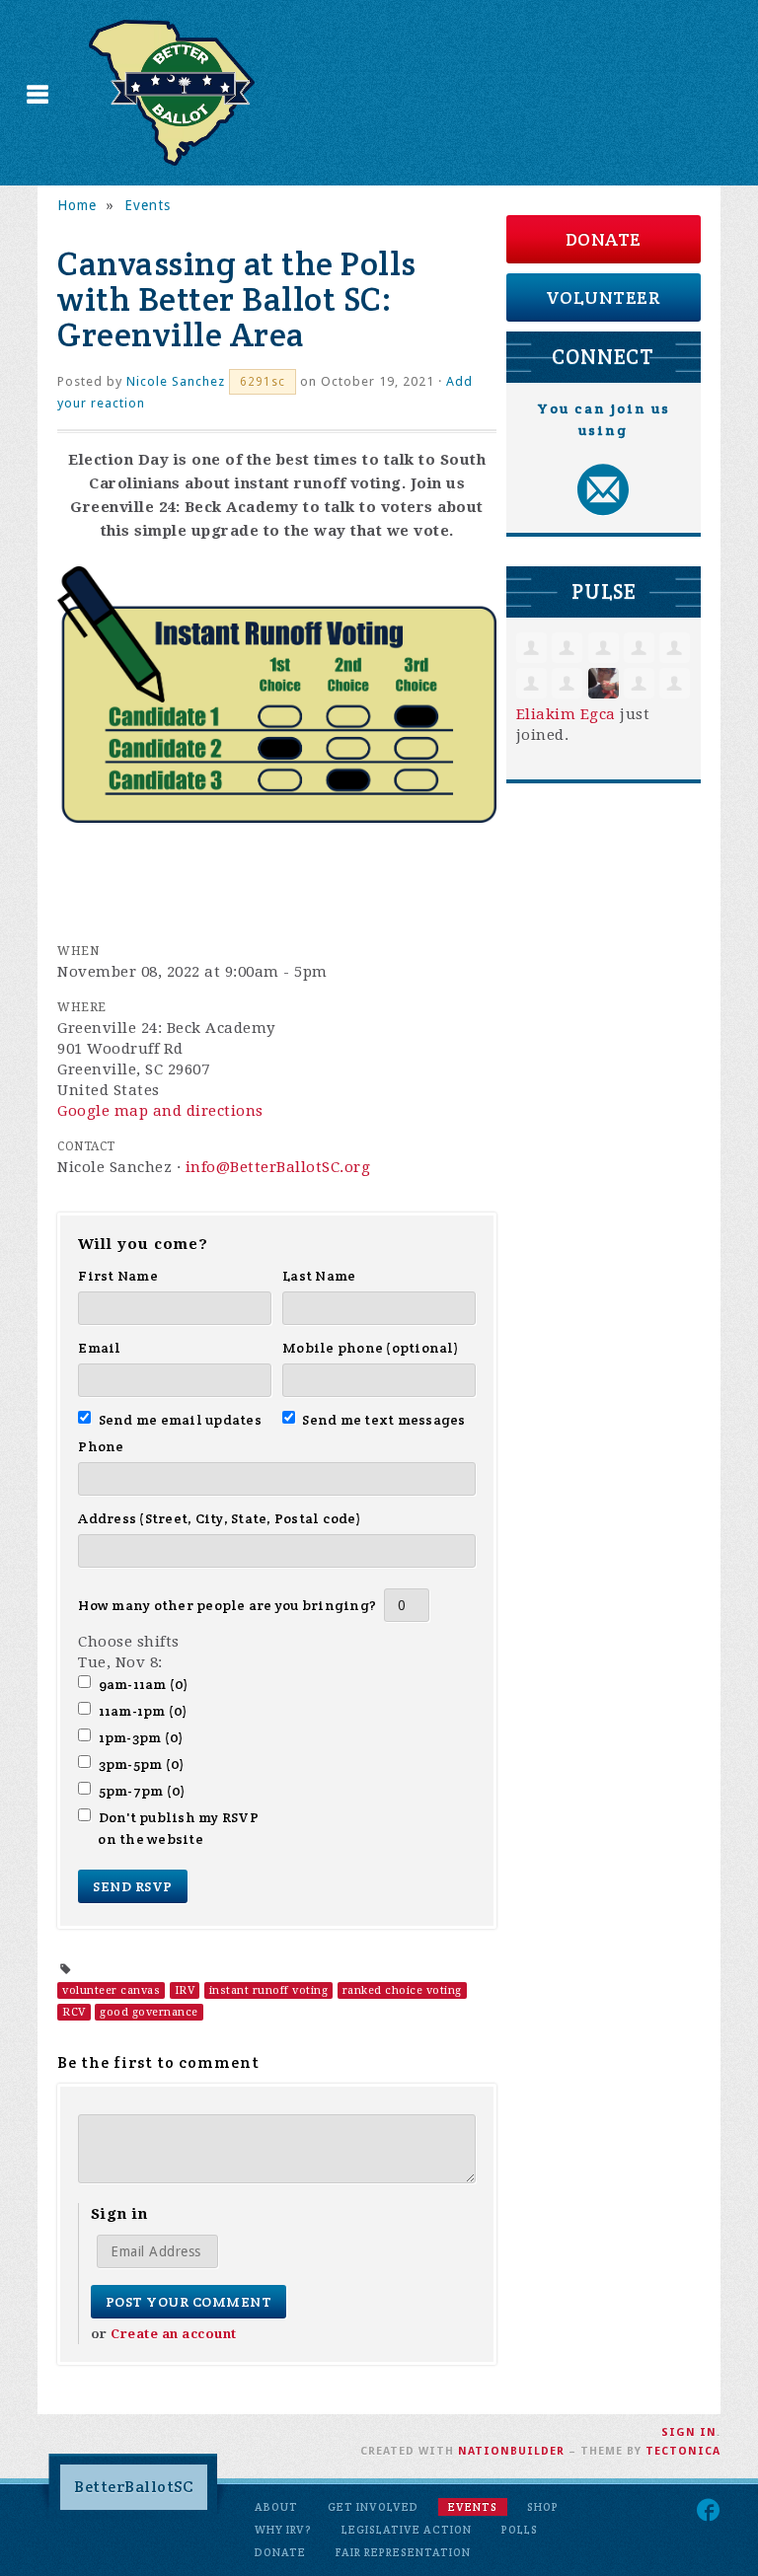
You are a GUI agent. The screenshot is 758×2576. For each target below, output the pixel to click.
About (276, 2507)
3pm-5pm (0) (141, 1764)
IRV (185, 1990)
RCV (74, 2012)
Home (77, 205)
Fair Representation (403, 2552)
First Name (118, 1276)
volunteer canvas (111, 1990)
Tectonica (683, 2451)
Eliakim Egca (566, 714)
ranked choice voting (402, 1990)
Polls (520, 2530)
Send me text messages (384, 1420)
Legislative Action (407, 2530)
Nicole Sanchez (176, 381)
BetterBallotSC (134, 2487)
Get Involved (373, 2507)
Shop (543, 2507)
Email (99, 1348)
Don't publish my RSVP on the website (178, 1828)
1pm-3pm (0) (141, 1737)
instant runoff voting (269, 1990)
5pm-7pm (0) (142, 1791)
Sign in (689, 2432)
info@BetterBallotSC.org (278, 1167)
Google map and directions (160, 1111)
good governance (149, 2012)
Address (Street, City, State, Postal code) (220, 1518)
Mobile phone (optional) (371, 1348)
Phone (101, 1446)
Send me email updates (180, 1420)
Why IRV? (283, 2530)
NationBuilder (511, 2451)
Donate (604, 239)
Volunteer (604, 297)
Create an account (174, 2334)
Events (148, 205)
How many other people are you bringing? (227, 1605)
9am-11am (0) (143, 1684)
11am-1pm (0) (143, 1711)
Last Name (319, 1276)
